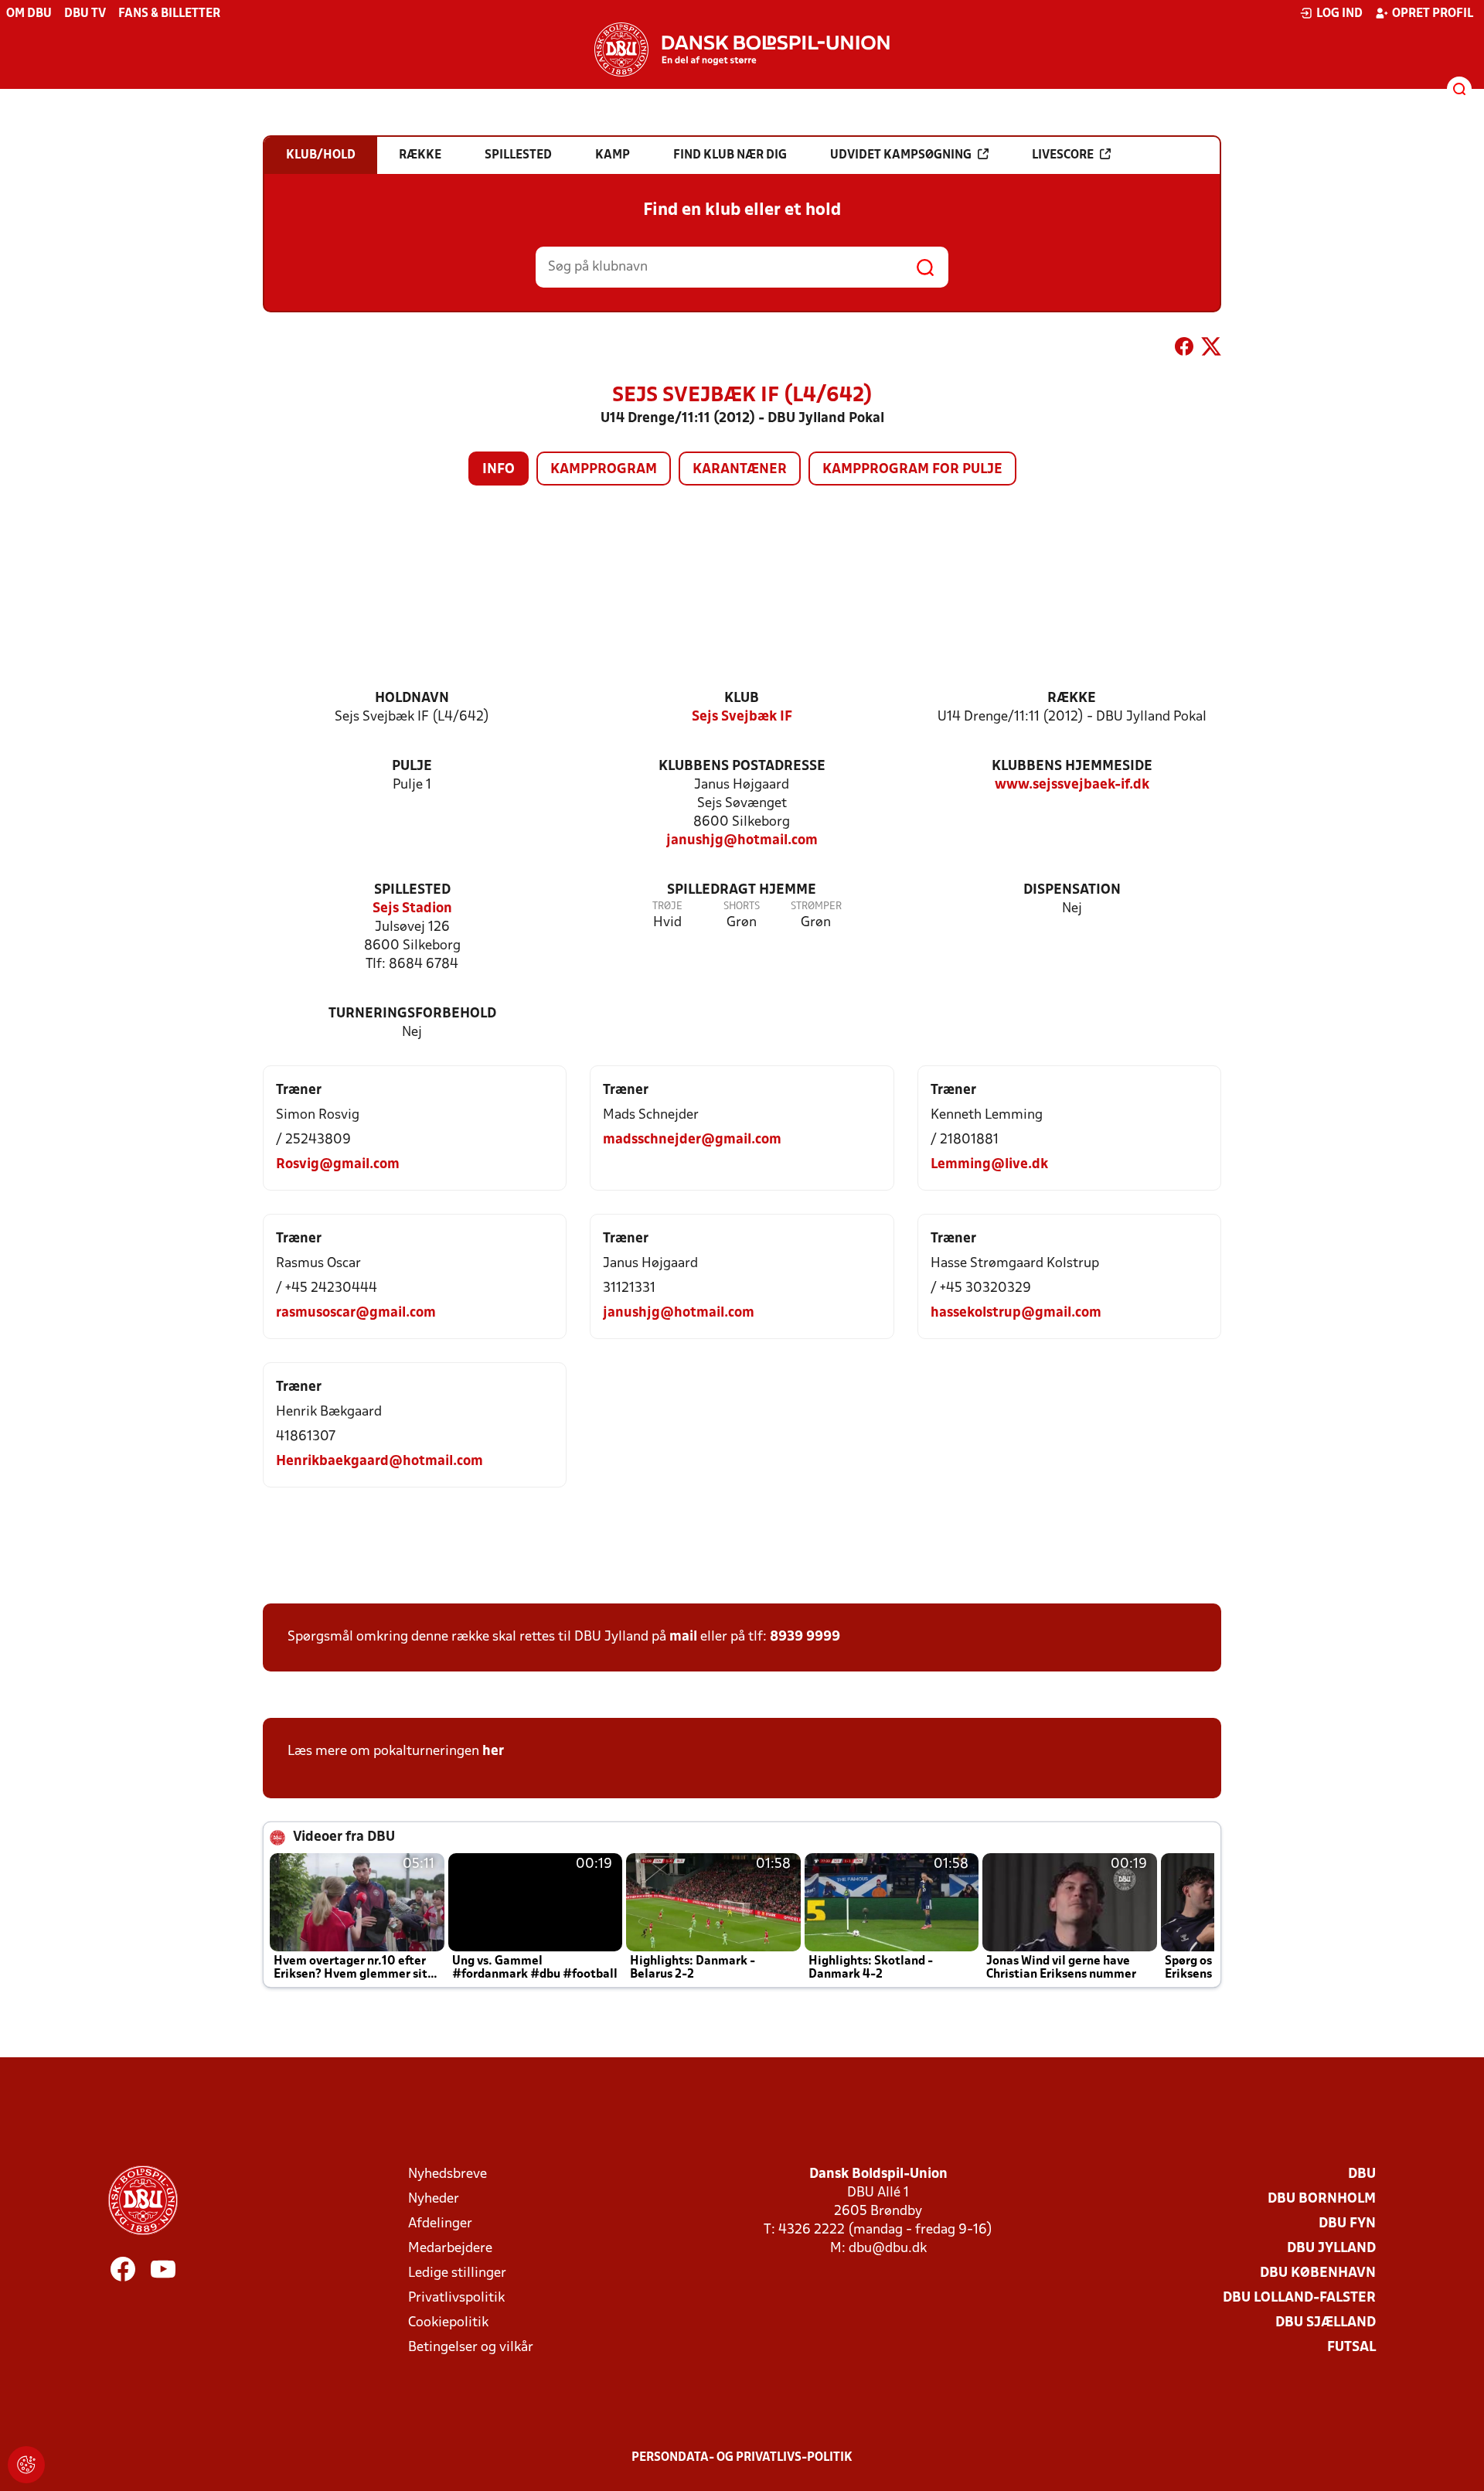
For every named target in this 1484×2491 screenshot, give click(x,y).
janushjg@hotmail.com (742, 841)
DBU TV (85, 14)
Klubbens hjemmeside (1072, 767)
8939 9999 (805, 1637)
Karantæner (740, 470)
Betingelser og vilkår (471, 2348)
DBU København (1318, 2273)
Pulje (412, 767)
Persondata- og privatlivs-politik (742, 2458)
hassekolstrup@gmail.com (1016, 1313)
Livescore (1063, 155)
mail (683, 1637)
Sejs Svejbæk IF (742, 717)
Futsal (1351, 2348)
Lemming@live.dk (989, 1165)
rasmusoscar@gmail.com (356, 1313)
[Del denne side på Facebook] (1184, 349)
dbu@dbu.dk (888, 2249)
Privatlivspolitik (456, 2298)
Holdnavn (412, 699)
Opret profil (1433, 14)
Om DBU (29, 14)
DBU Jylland (1331, 2249)
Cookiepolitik (448, 2323)
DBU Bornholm (1322, 2199)
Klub (742, 699)
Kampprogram (604, 470)
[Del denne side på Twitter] (1211, 349)
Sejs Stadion (412, 909)
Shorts (742, 906)
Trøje (667, 906)
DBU (1362, 2174)
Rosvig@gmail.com (338, 1165)
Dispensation (1072, 890)
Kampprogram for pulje (912, 470)
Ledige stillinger (457, 2273)
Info (499, 470)
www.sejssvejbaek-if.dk (1072, 785)
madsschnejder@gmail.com (692, 1140)
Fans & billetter (169, 14)
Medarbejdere (450, 2249)
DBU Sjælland (1326, 2323)
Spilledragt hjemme (742, 890)
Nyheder (434, 2199)
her (493, 1752)
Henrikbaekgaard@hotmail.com (380, 1462)
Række (1072, 699)
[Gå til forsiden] (742, 49)
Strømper (816, 906)
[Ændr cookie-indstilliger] (26, 2465)
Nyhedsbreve (448, 2174)
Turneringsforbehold (412, 1014)
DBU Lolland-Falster (1299, 2298)
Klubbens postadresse (742, 767)
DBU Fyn (1347, 2224)
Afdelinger (440, 2224)
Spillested (412, 890)
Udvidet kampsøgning (901, 155)
